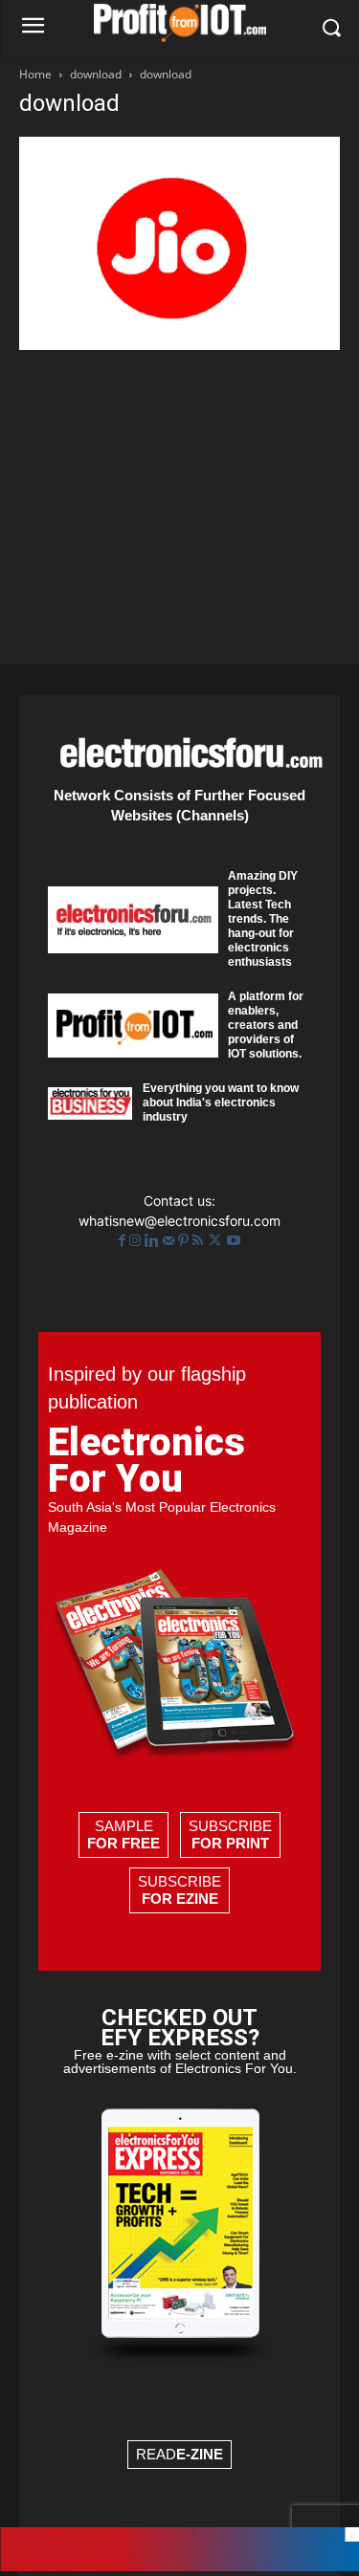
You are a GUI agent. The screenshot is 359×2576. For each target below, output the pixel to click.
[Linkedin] (154, 1241)
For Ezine (180, 1899)
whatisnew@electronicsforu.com (179, 1221)
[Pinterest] (185, 1241)
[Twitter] (217, 1241)
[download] (179, 345)
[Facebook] (124, 1241)
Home (35, 74)
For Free (123, 1843)
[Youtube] (234, 1241)
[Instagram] (137, 1241)
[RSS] (200, 1241)
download (96, 74)
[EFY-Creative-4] (179, 2566)
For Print (230, 1843)
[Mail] (170, 1241)
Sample (123, 1834)
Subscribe (230, 1834)
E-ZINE (200, 2454)
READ (179, 2454)
